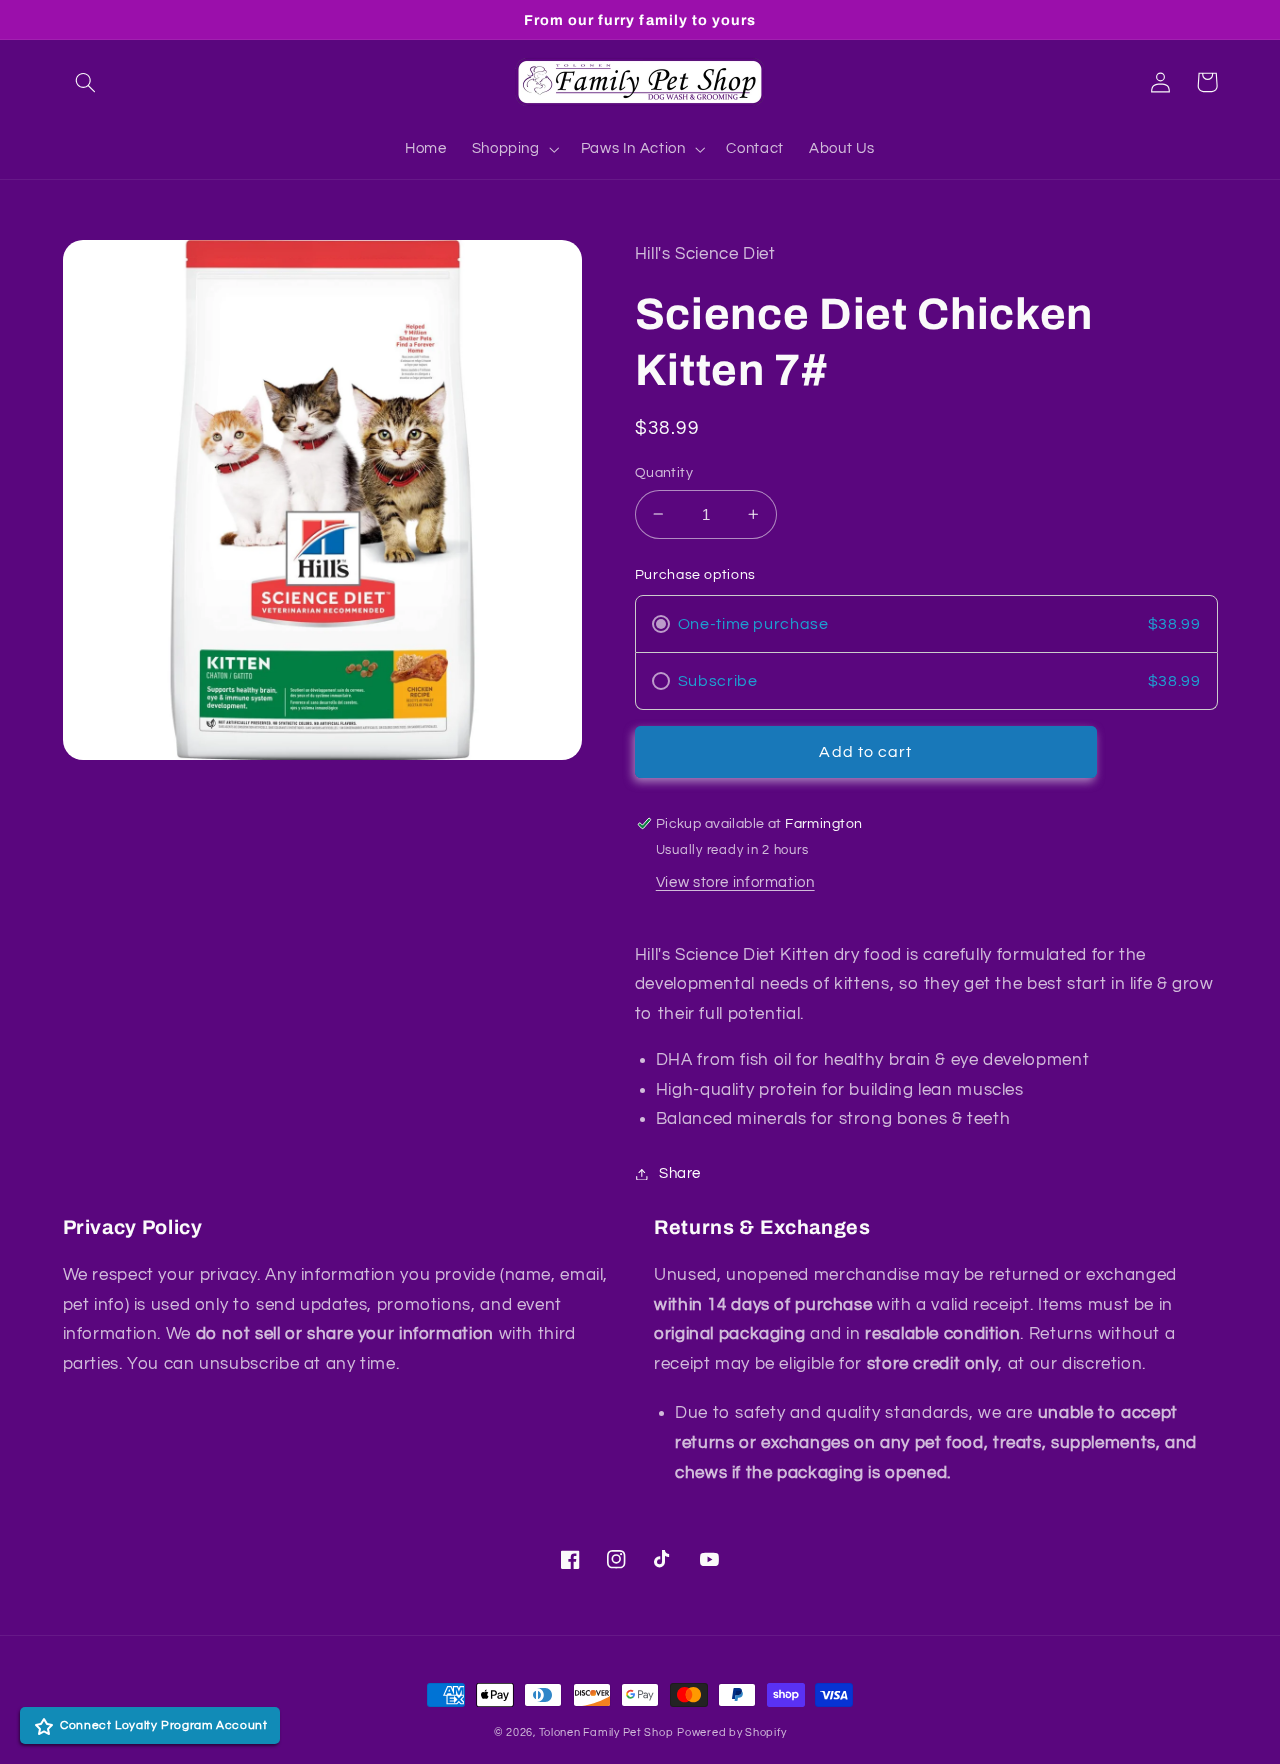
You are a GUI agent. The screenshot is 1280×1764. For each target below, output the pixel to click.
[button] (86, 82)
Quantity (664, 473)
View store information (735, 882)
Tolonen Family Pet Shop (606, 1732)
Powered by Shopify (731, 1732)
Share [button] (680, 1173)
